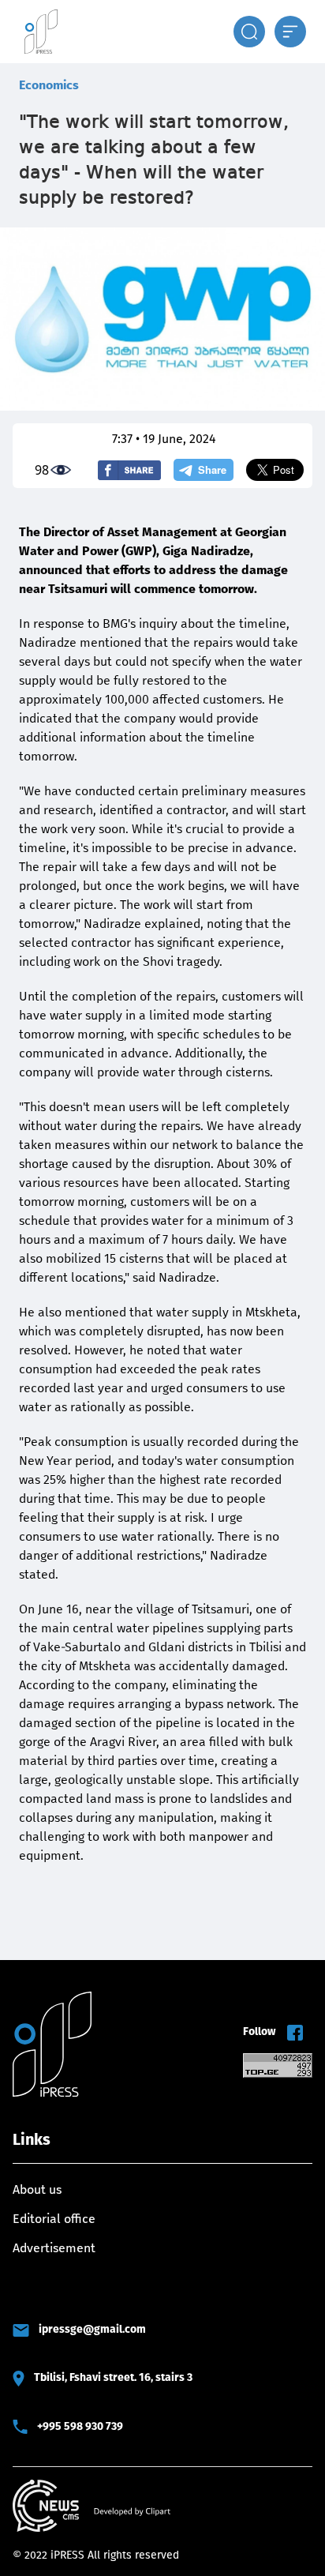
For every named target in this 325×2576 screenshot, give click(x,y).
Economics (49, 85)
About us (37, 2189)
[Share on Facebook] (129, 470)
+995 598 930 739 (80, 2426)
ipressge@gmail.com (92, 2329)
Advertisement (54, 2248)
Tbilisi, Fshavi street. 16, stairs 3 (113, 2377)
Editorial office (54, 2219)
